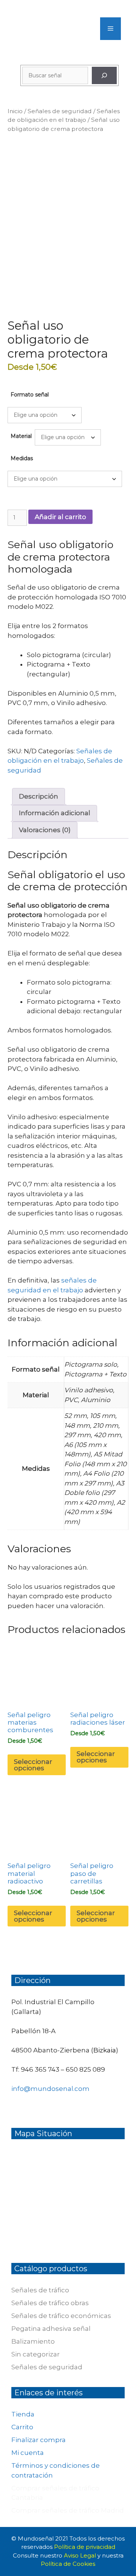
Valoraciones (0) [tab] (45, 830)
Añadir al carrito (60, 517)
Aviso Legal (81, 2555)
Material (21, 436)
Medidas (22, 458)
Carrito (22, 2427)
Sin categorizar (36, 2354)
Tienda (23, 2414)
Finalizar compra (39, 2440)
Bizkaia (105, 2050)
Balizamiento (33, 2341)
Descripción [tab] (39, 796)
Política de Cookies (68, 2564)
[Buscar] (104, 75)
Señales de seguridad (60, 111)
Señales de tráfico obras (50, 2303)
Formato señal (30, 395)
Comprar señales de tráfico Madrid (68, 2510)
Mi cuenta (28, 2453)
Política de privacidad (85, 2547)
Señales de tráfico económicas (61, 2316)
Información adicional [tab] (55, 813)
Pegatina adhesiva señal (51, 2329)
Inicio (15, 111)
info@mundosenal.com (50, 2089)
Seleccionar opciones (33, 1765)
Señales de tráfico (40, 2290)
